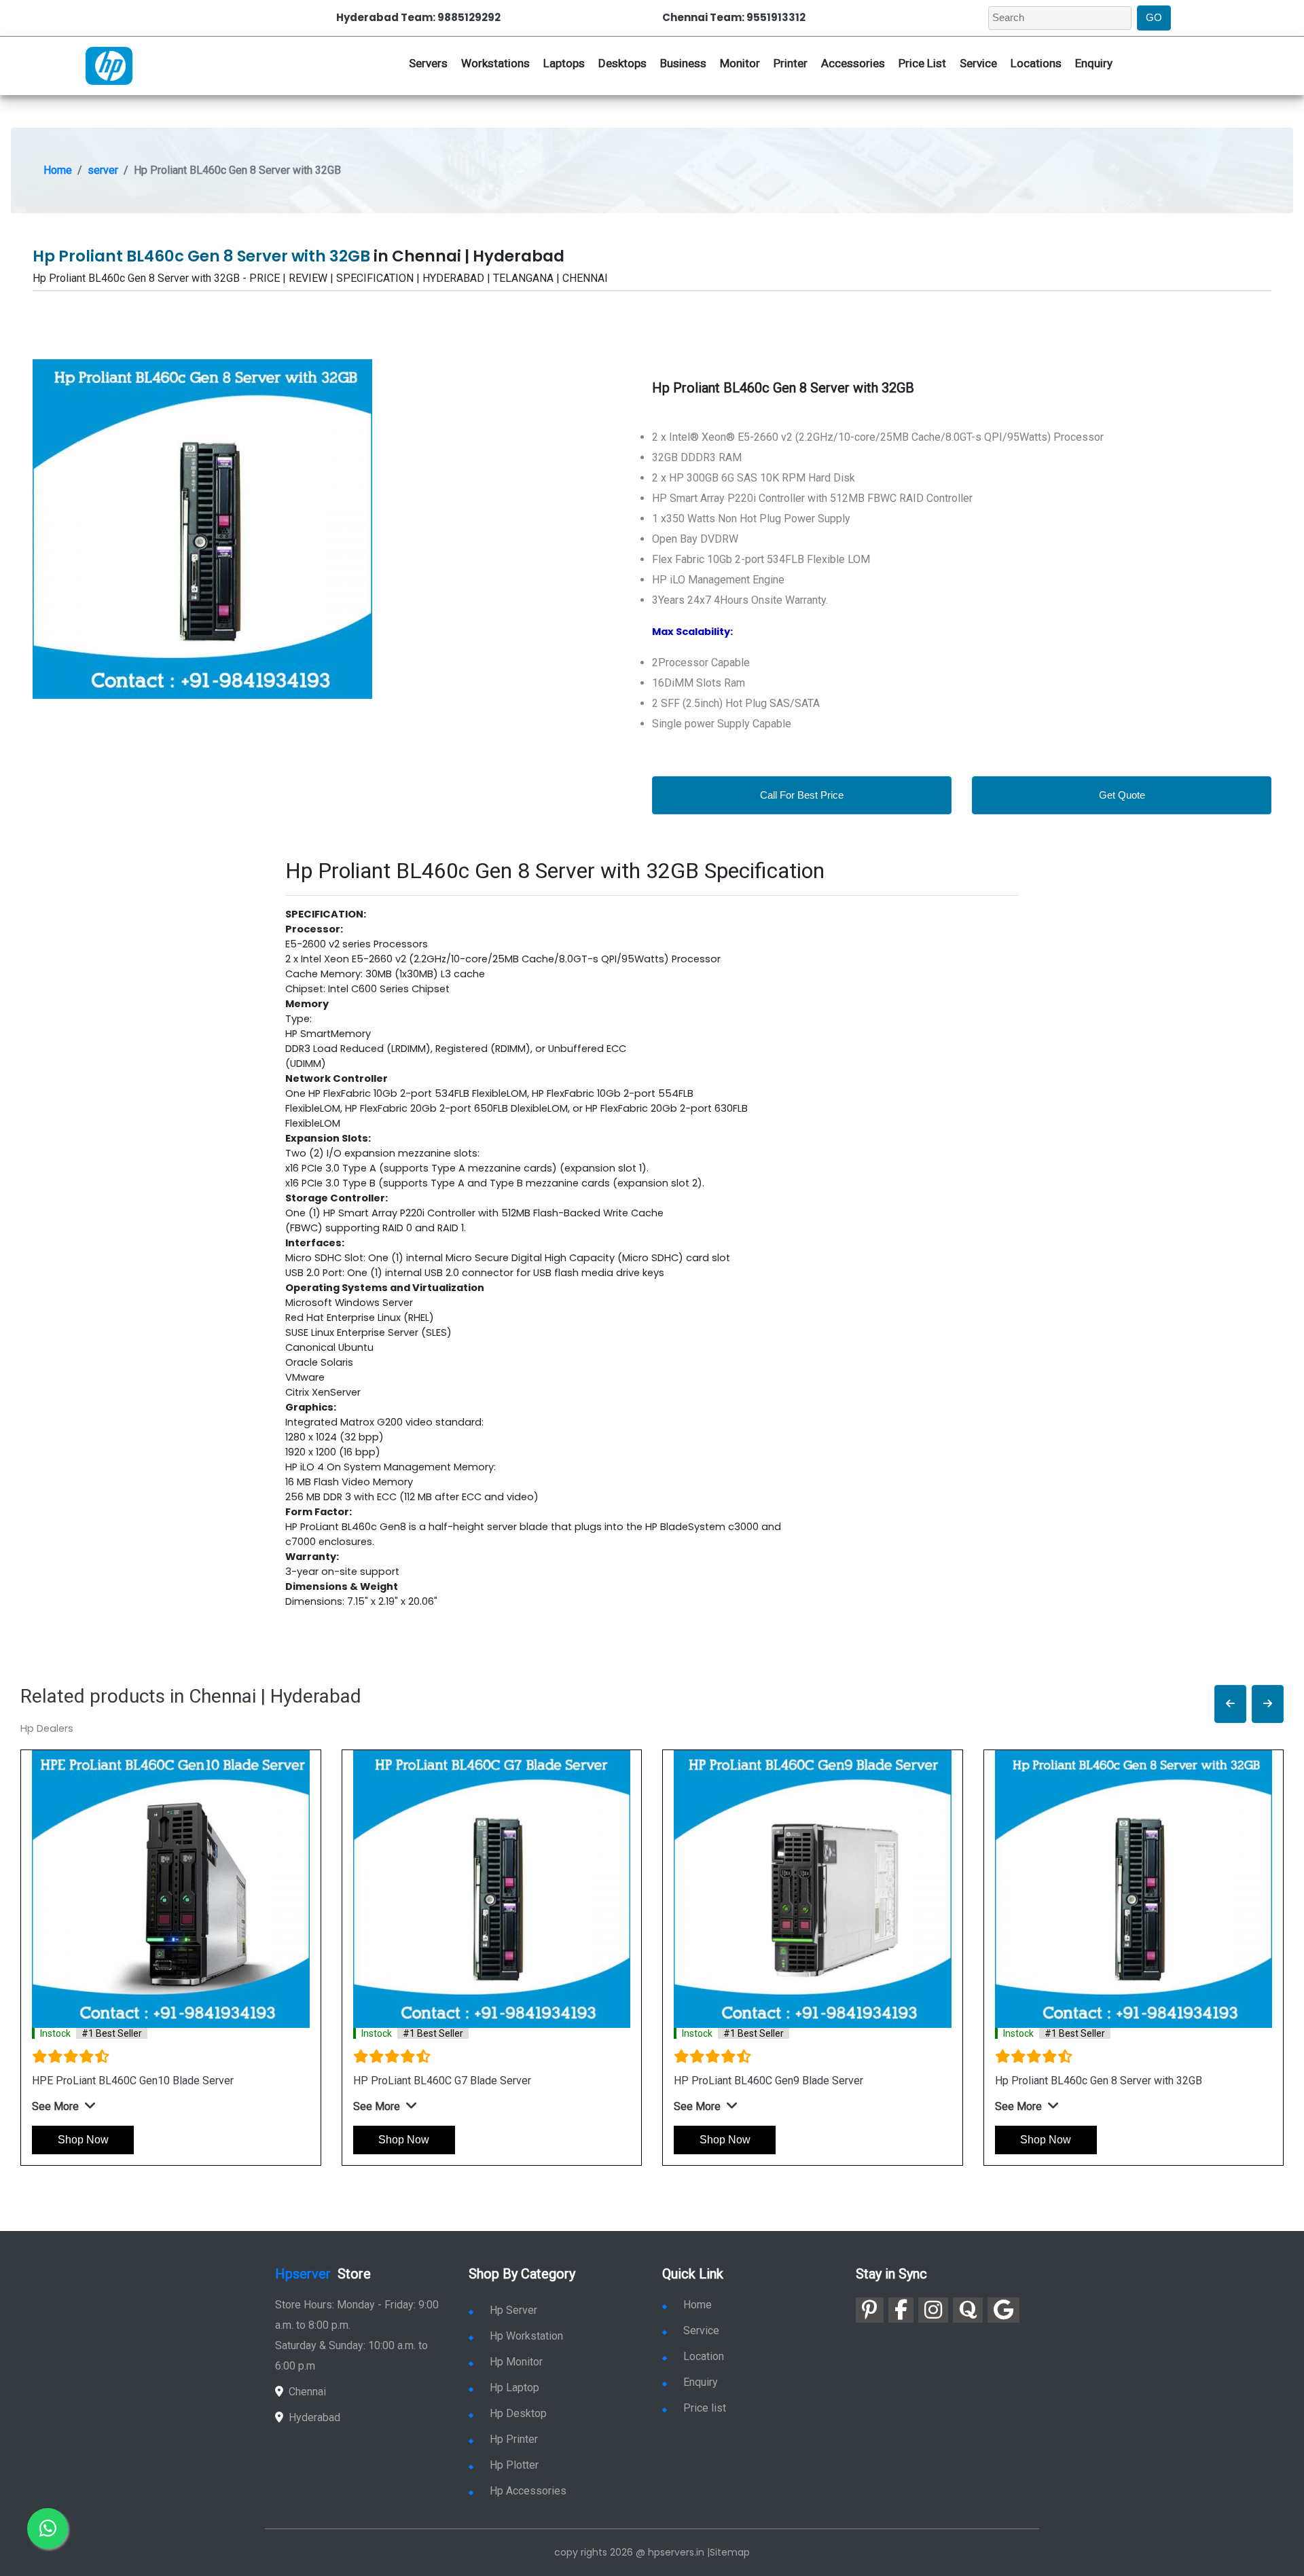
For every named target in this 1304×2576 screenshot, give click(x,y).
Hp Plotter (514, 2465)
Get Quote (1122, 795)
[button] (1230, 1704)
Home (58, 170)
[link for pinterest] (870, 2310)
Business (683, 63)
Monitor (740, 63)
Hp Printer (514, 2439)
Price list (705, 2408)
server (103, 170)
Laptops (564, 63)
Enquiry (1094, 63)
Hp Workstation (526, 2336)
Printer (791, 63)
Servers (428, 63)
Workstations (495, 63)
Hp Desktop (518, 2413)
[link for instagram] (933, 2310)
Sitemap (730, 2552)
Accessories (853, 63)
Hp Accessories (528, 2491)
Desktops (622, 63)
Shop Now (83, 2140)
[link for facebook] (901, 2310)
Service (978, 63)
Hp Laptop (514, 2388)
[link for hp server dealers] (109, 65)
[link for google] (1003, 2310)
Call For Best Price (802, 795)
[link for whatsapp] (48, 2528)
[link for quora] (968, 2310)
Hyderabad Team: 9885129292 (418, 17)
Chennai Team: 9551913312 (734, 17)
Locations (1036, 63)
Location (704, 2356)
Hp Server (513, 2310)
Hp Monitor (516, 2362)
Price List (922, 63)
